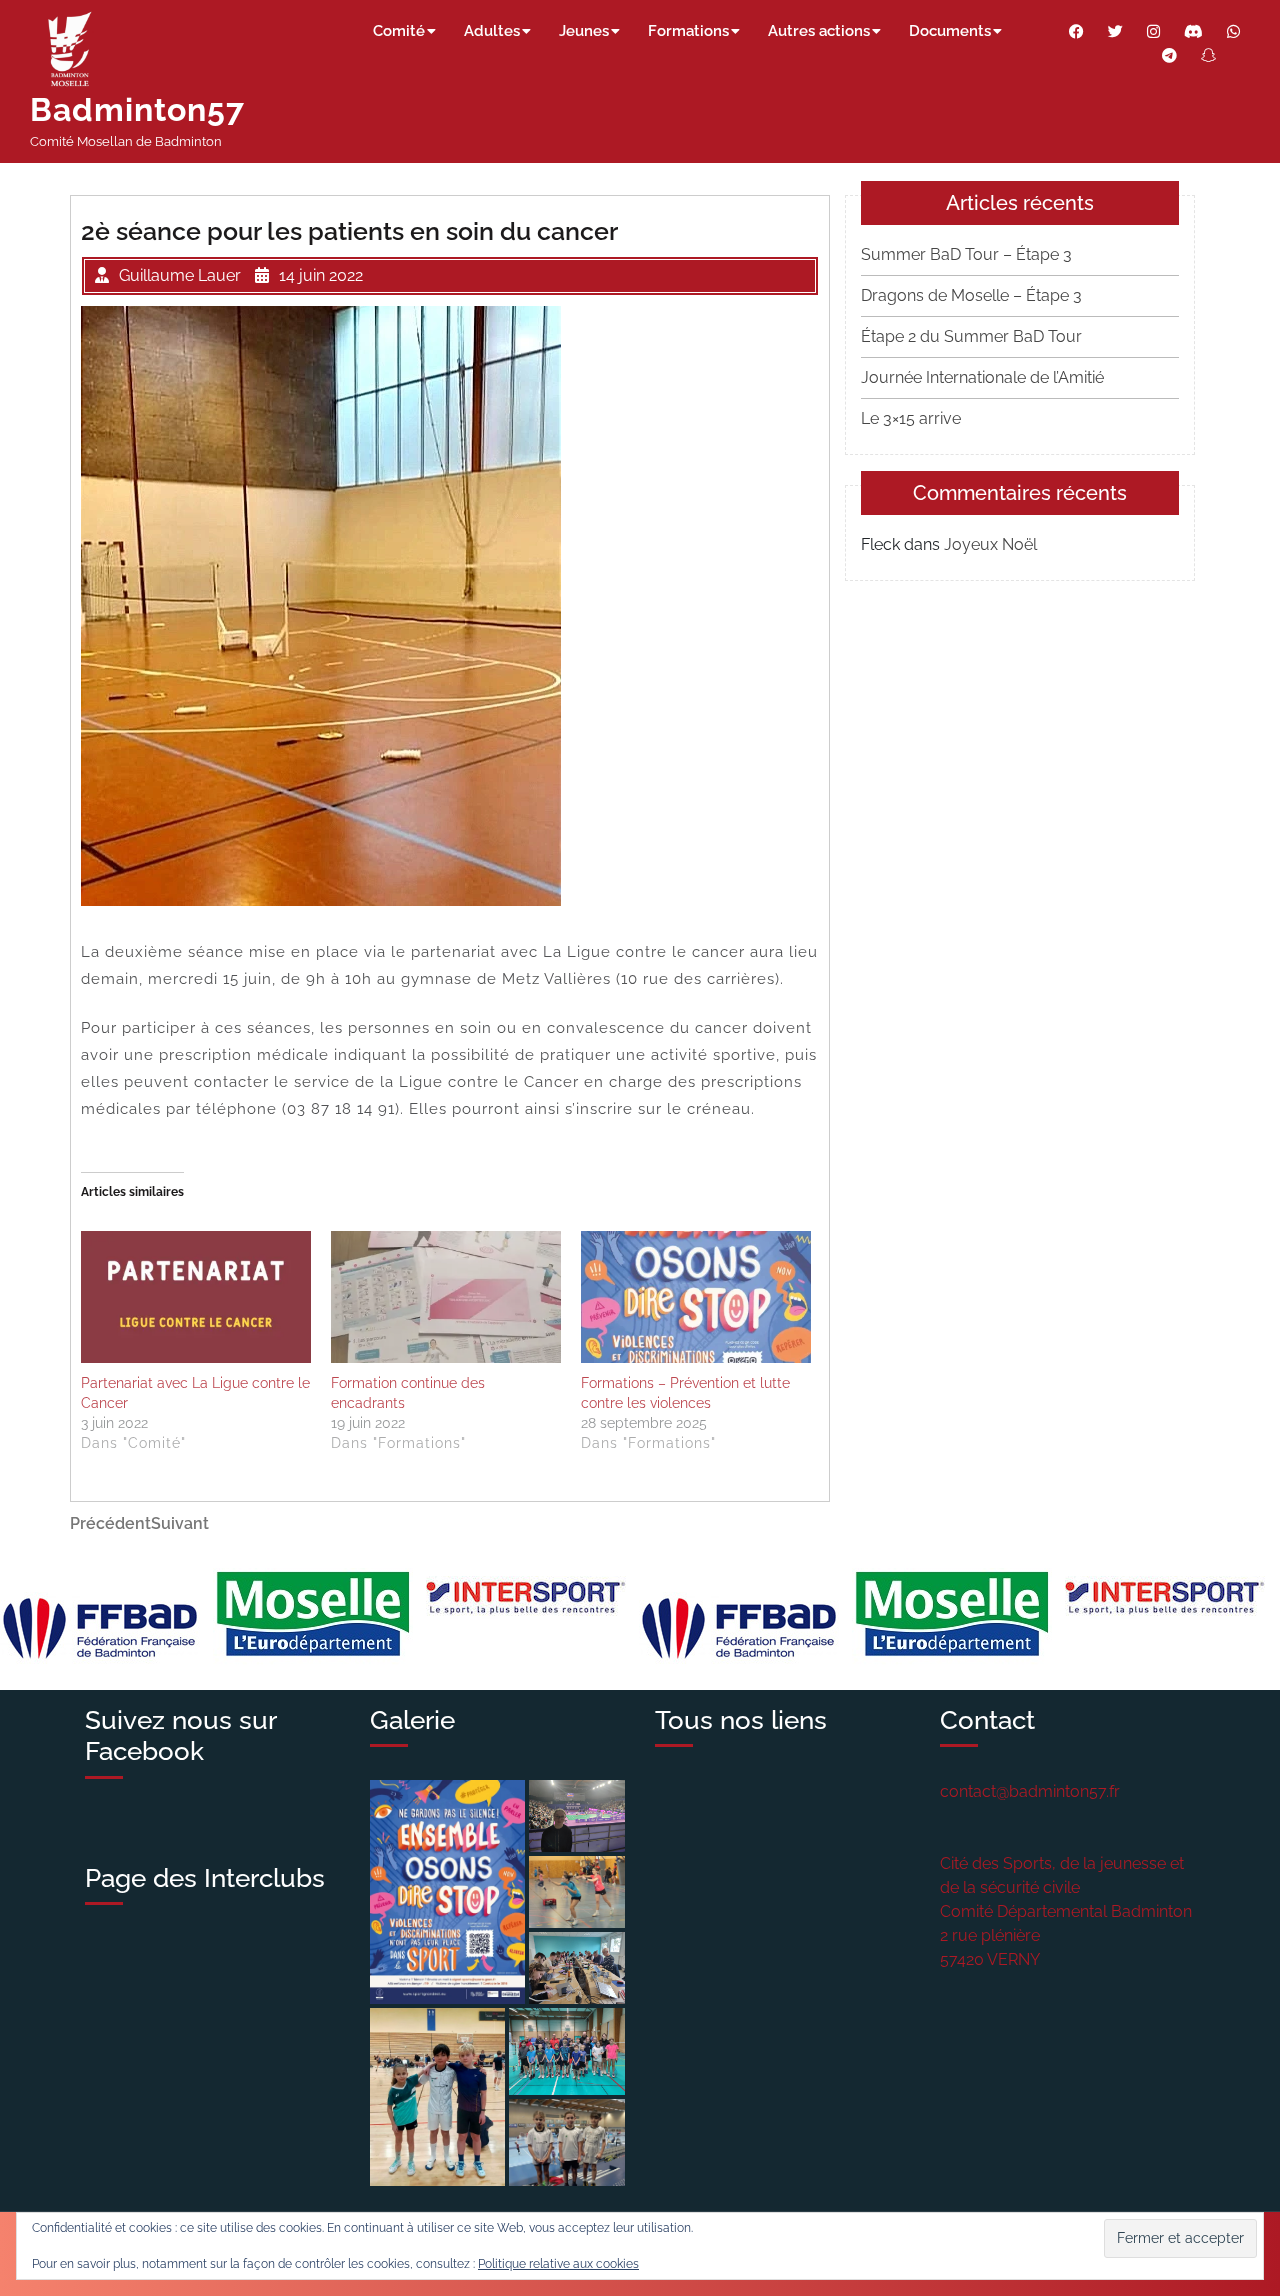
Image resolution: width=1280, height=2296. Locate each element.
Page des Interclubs (205, 1878)
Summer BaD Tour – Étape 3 (966, 254)
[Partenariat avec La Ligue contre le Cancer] (196, 1297)
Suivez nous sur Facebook (180, 1735)
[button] (447, 1891)
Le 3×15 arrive (911, 418)
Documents (950, 31)
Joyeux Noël (990, 544)
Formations (688, 31)
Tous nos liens (741, 1720)
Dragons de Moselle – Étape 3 (971, 295)
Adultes (492, 31)
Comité (399, 31)
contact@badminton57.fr (1030, 1791)
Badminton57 (137, 109)
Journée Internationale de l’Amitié (982, 377)
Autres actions (819, 31)
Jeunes (584, 31)
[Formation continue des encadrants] (446, 1297)
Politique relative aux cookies (558, 2264)
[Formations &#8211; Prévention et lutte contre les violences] (696, 1297)
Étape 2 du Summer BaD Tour (971, 336)
